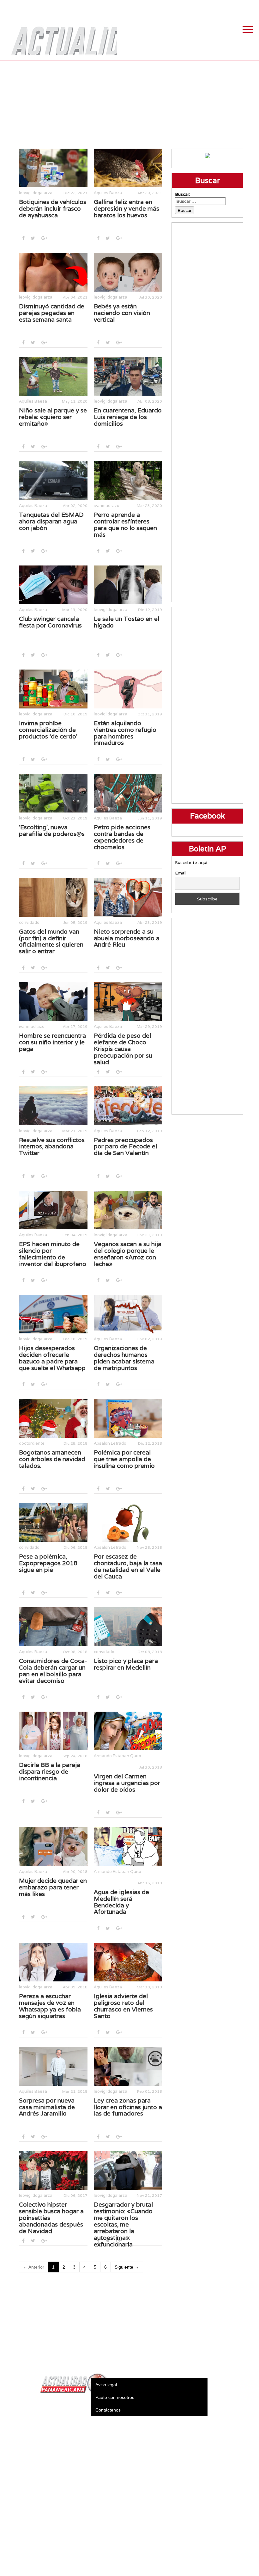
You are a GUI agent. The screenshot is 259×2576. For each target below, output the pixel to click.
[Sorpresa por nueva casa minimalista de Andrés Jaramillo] (53, 2066)
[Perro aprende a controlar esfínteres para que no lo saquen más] (128, 480)
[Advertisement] (130, 104)
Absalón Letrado (110, 1443)
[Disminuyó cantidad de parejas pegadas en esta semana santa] (53, 272)
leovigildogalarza (36, 193)
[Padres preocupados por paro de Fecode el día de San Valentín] (128, 1106)
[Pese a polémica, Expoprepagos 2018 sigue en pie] (53, 1523)
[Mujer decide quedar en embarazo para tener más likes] (53, 1846)
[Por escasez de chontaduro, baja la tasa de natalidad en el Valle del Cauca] (128, 1523)
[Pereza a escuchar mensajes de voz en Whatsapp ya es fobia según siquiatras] (53, 1962)
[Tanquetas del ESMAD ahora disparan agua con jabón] (53, 480)
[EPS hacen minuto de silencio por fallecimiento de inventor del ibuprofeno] (53, 1210)
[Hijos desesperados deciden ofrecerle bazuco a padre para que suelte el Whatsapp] (53, 1314)
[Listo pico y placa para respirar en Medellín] (128, 1627)
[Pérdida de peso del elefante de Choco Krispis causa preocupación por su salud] (128, 1002)
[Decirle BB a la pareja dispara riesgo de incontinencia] (53, 1731)
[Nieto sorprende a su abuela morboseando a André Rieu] (128, 897)
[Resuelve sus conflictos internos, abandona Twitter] (53, 1106)
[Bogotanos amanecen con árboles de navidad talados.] (53, 1418)
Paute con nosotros (115, 2397)
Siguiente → (127, 2267)
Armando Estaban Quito (117, 1756)
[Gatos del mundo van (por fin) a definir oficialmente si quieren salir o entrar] (53, 897)
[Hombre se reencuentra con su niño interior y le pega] (53, 1002)
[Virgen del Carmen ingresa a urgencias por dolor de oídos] (128, 1731)
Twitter (220, 6)
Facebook (204, 6)
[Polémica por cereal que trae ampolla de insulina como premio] (128, 1418)
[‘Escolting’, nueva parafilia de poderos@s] (53, 793)
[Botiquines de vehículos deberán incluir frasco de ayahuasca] (53, 168)
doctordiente (32, 1443)
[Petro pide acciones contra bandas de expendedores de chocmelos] (128, 793)
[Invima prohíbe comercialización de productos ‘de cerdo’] (53, 689)
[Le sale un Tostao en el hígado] (128, 585)
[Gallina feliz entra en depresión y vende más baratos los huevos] (128, 168)
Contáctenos (108, 2410)
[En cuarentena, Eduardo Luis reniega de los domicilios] (128, 376)
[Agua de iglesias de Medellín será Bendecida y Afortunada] (128, 1846)
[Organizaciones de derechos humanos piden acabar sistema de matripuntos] (128, 1314)
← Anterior (34, 2267)
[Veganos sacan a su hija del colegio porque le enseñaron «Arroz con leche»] (128, 1210)
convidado (29, 922)
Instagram (235, 6)
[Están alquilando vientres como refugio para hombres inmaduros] (128, 689)
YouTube (251, 6)
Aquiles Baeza (108, 193)
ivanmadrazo (107, 506)
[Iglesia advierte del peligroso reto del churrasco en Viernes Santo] (128, 1962)
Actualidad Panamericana (61, 36)
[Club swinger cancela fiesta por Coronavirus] (53, 585)
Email (181, 873)
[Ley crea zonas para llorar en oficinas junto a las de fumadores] (128, 2066)
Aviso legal (106, 2385)
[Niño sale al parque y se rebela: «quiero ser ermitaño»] (53, 376)
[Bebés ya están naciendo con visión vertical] (128, 272)
